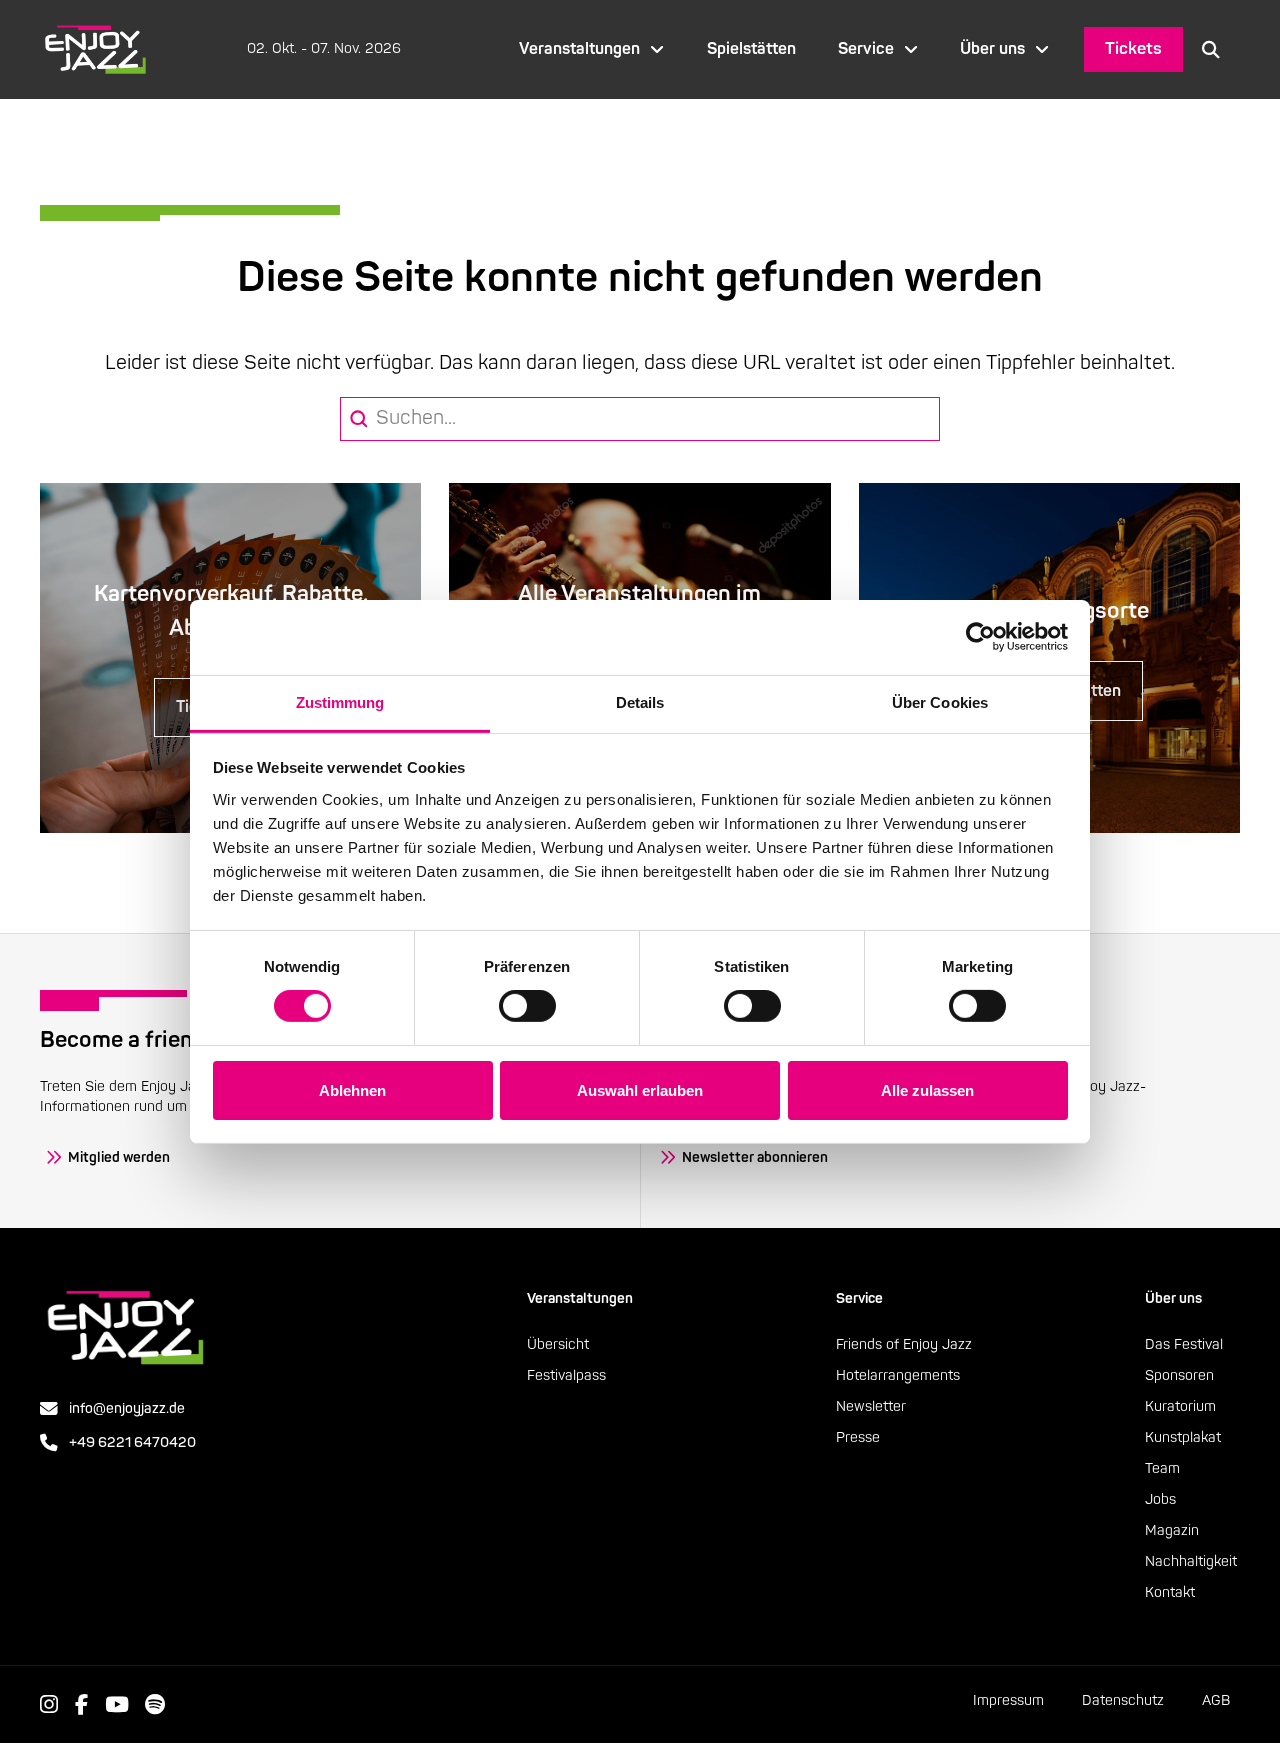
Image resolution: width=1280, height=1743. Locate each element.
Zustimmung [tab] (340, 701)
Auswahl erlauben (640, 1090)
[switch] (527, 1006)
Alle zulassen (927, 1090)
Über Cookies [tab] (940, 701)
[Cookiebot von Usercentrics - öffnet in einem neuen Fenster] (980, 637)
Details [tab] (640, 701)
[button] (1211, 49)
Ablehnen (352, 1090)
